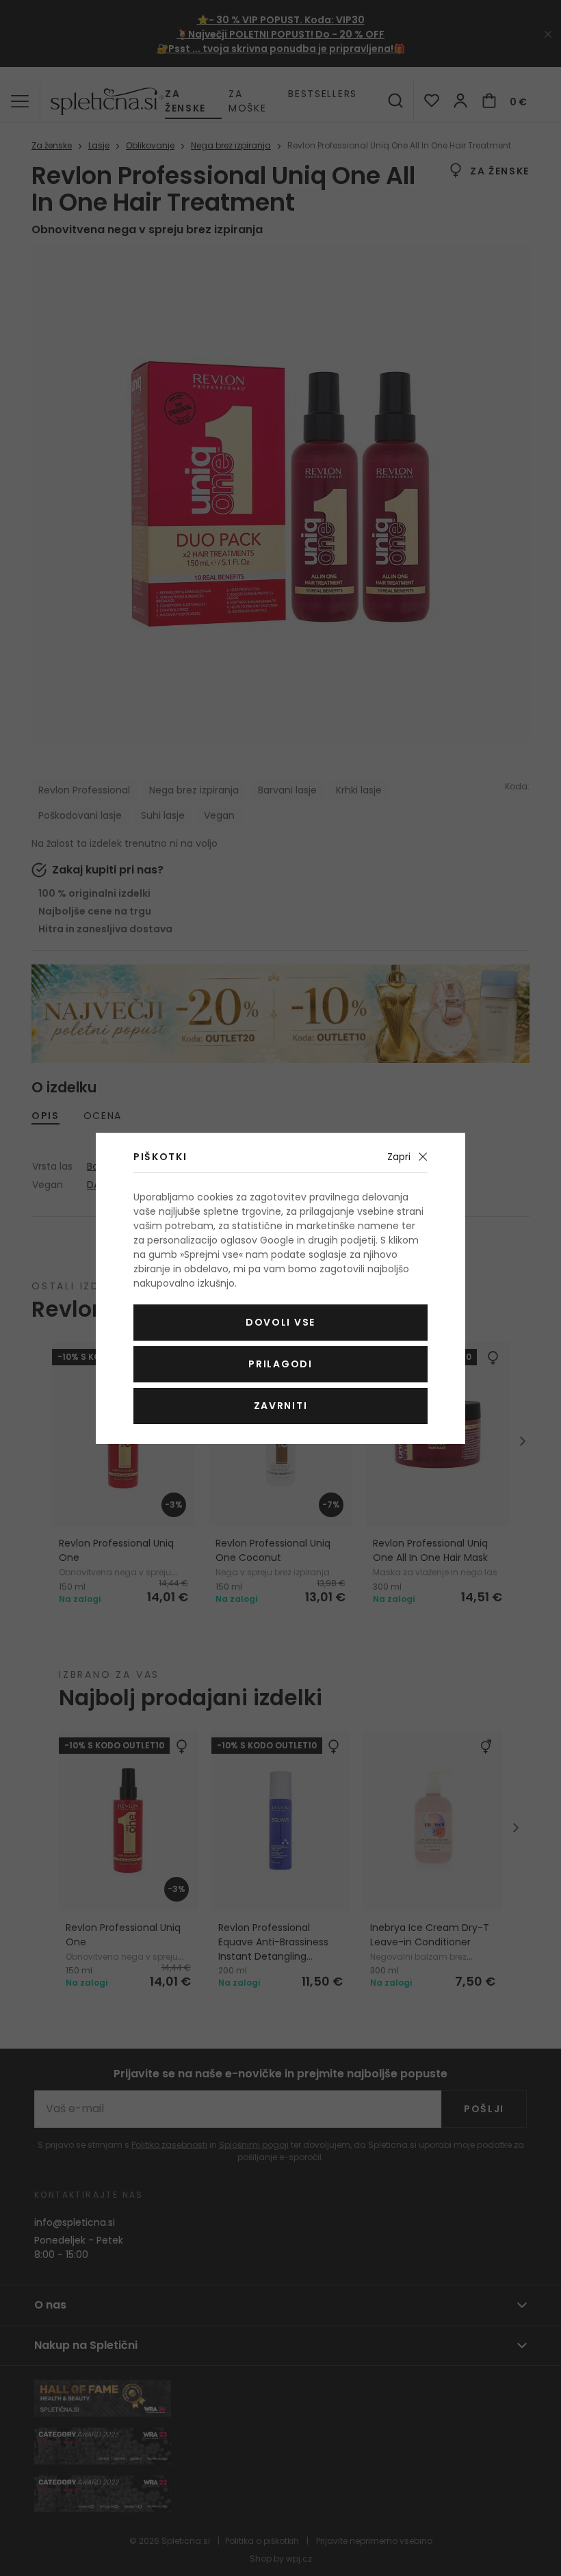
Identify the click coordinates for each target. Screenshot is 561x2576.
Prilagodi (280, 1364)
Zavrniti (280, 1406)
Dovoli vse (280, 1322)
